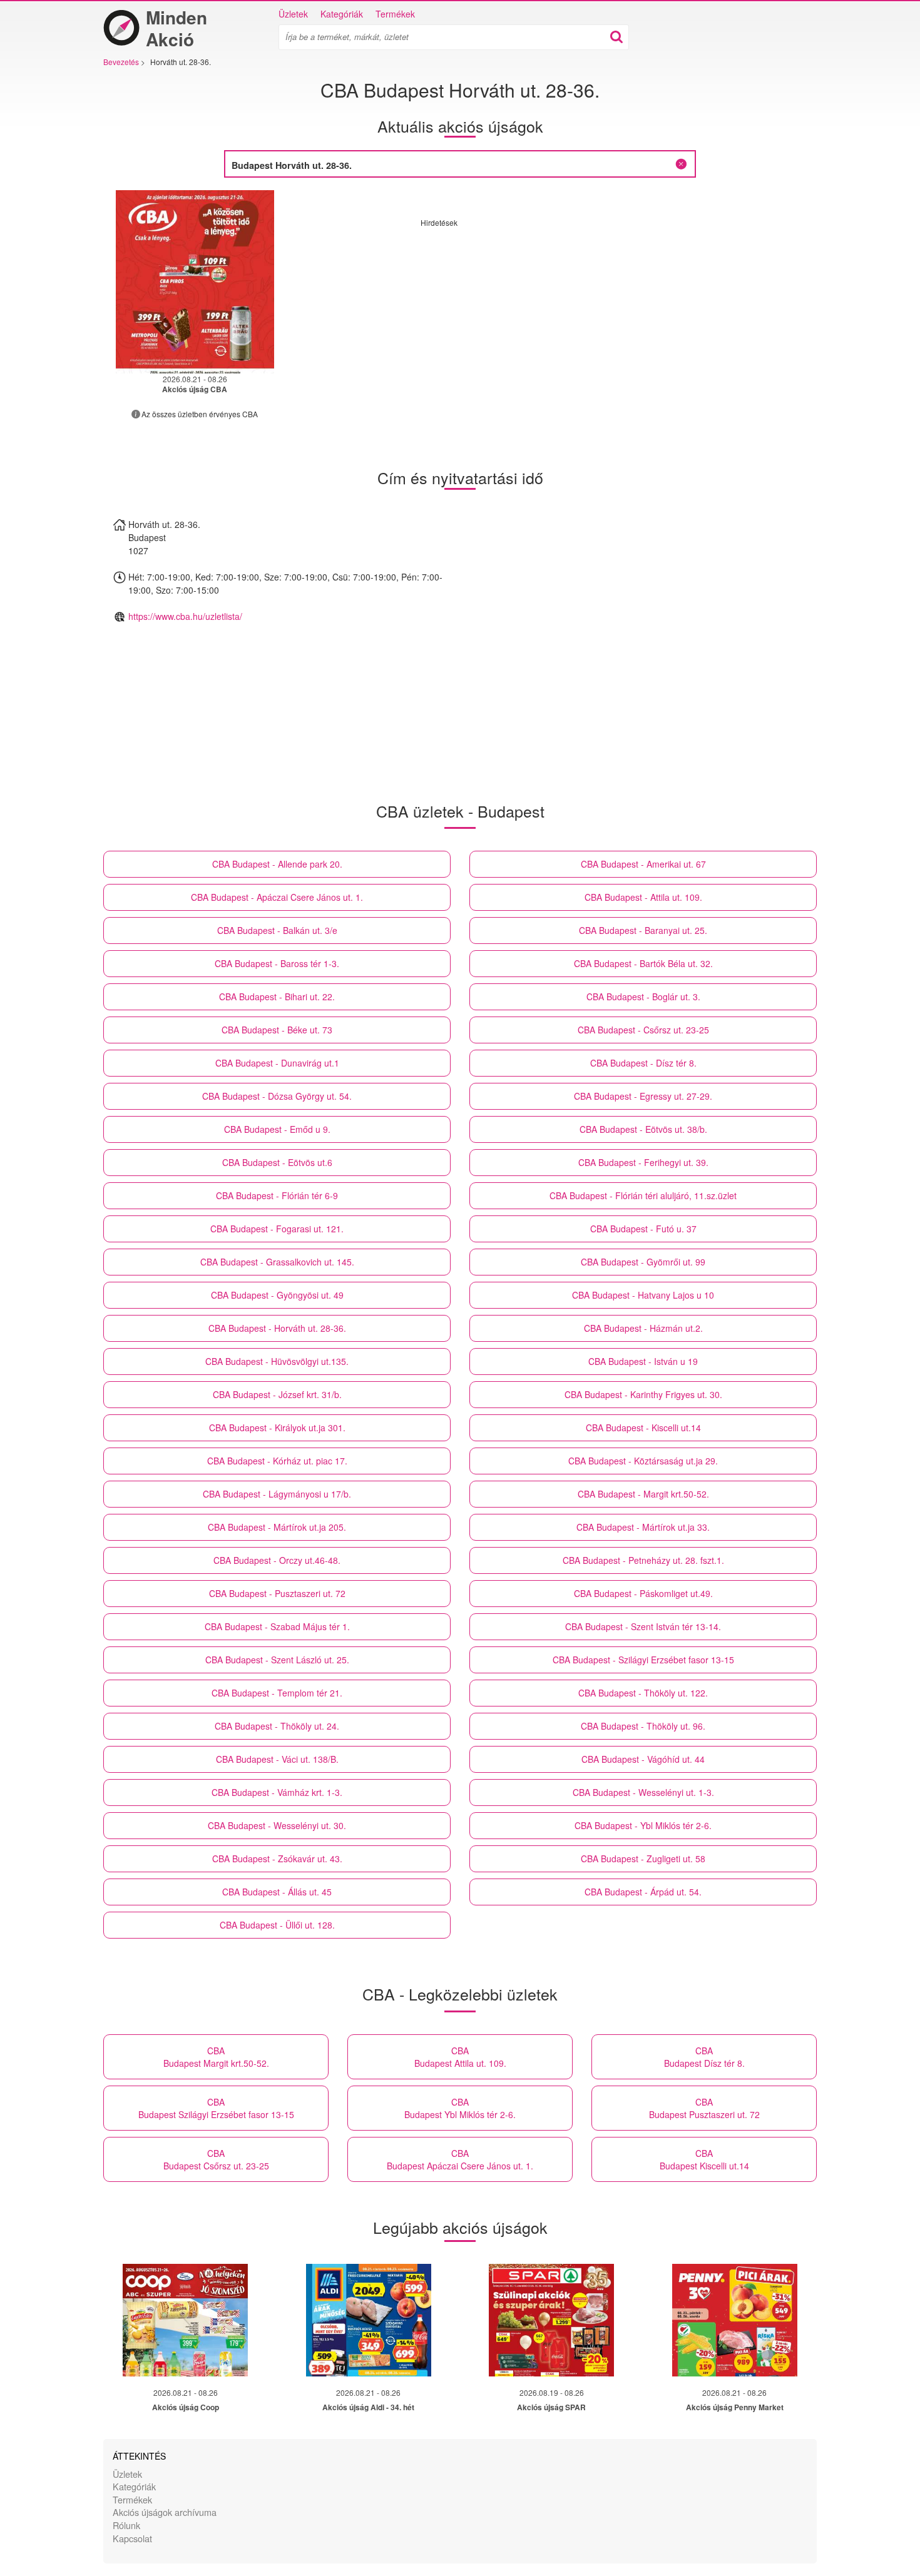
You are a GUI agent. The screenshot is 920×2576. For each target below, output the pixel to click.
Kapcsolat (132, 2538)
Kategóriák (342, 14)
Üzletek (293, 14)
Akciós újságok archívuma (165, 2512)
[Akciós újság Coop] (185, 2320)
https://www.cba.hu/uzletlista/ (185, 616)
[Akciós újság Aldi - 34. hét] (369, 2320)
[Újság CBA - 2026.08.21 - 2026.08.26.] (195, 282)
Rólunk (126, 2525)
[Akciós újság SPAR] (551, 2320)
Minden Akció (176, 28)
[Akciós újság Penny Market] (735, 2320)
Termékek (395, 14)
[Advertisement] (526, 315)
